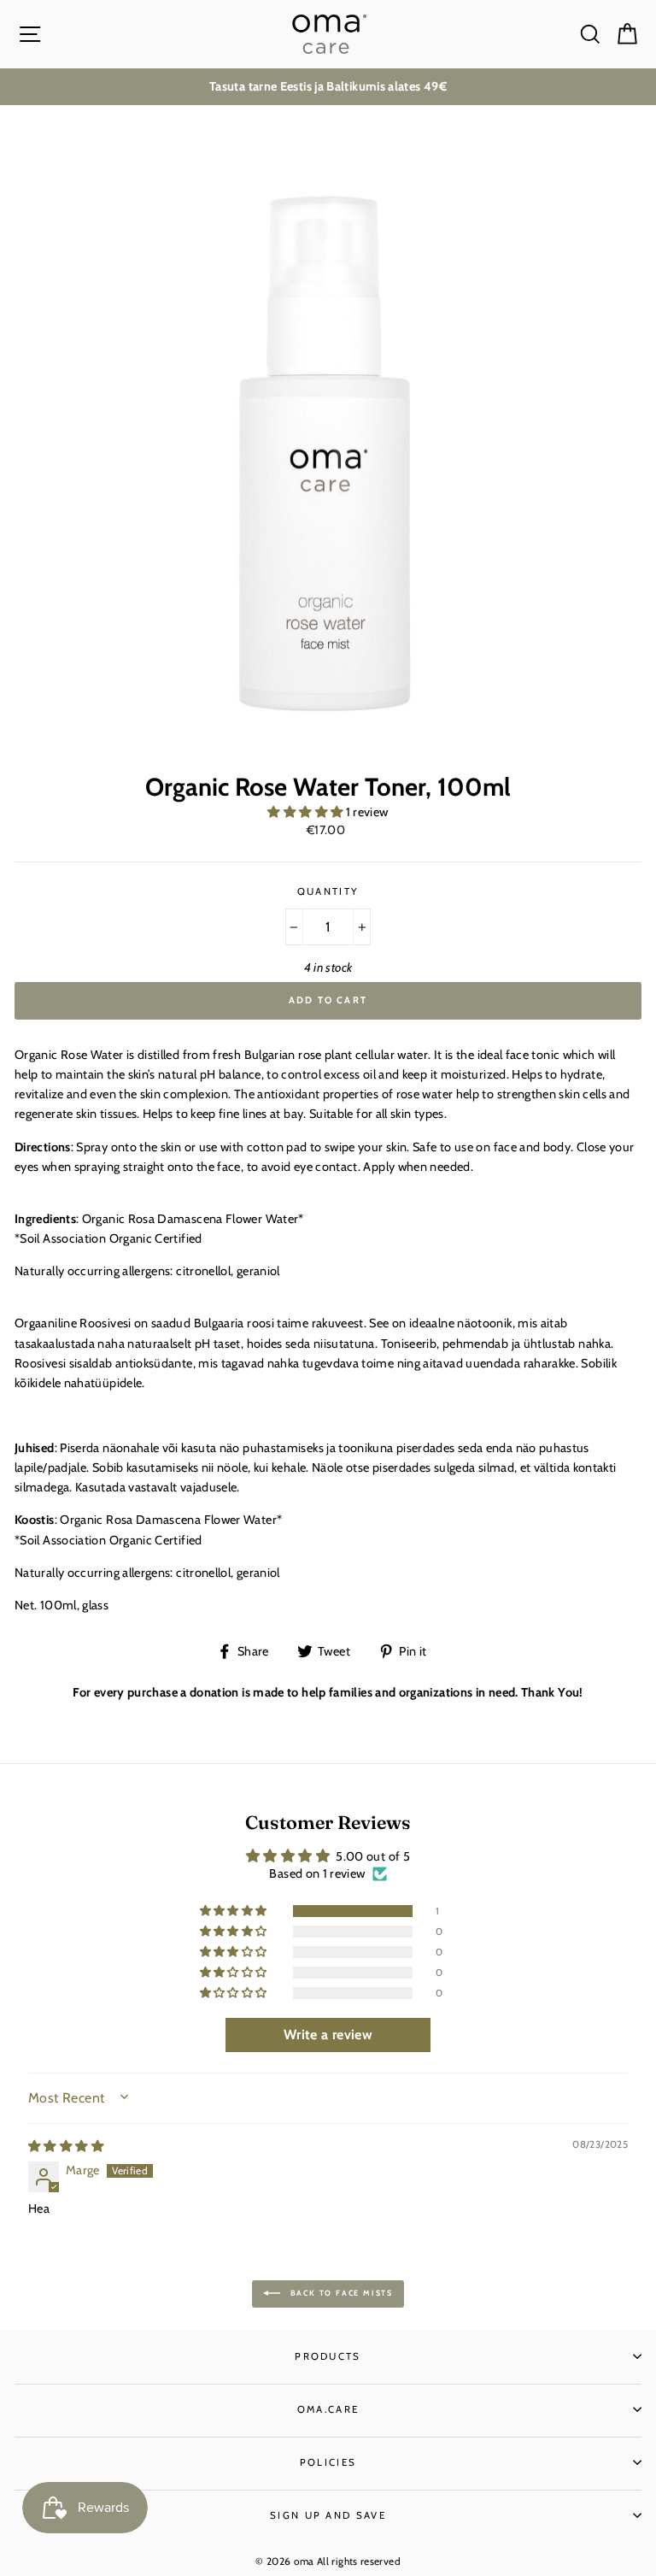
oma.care (328, 2409)
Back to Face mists (340, 2293)
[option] (328, 87)
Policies (328, 2462)
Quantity (328, 891)
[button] (306, 812)
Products (328, 2356)
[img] (66, 2146)
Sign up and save (328, 2515)
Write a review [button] (328, 2035)
